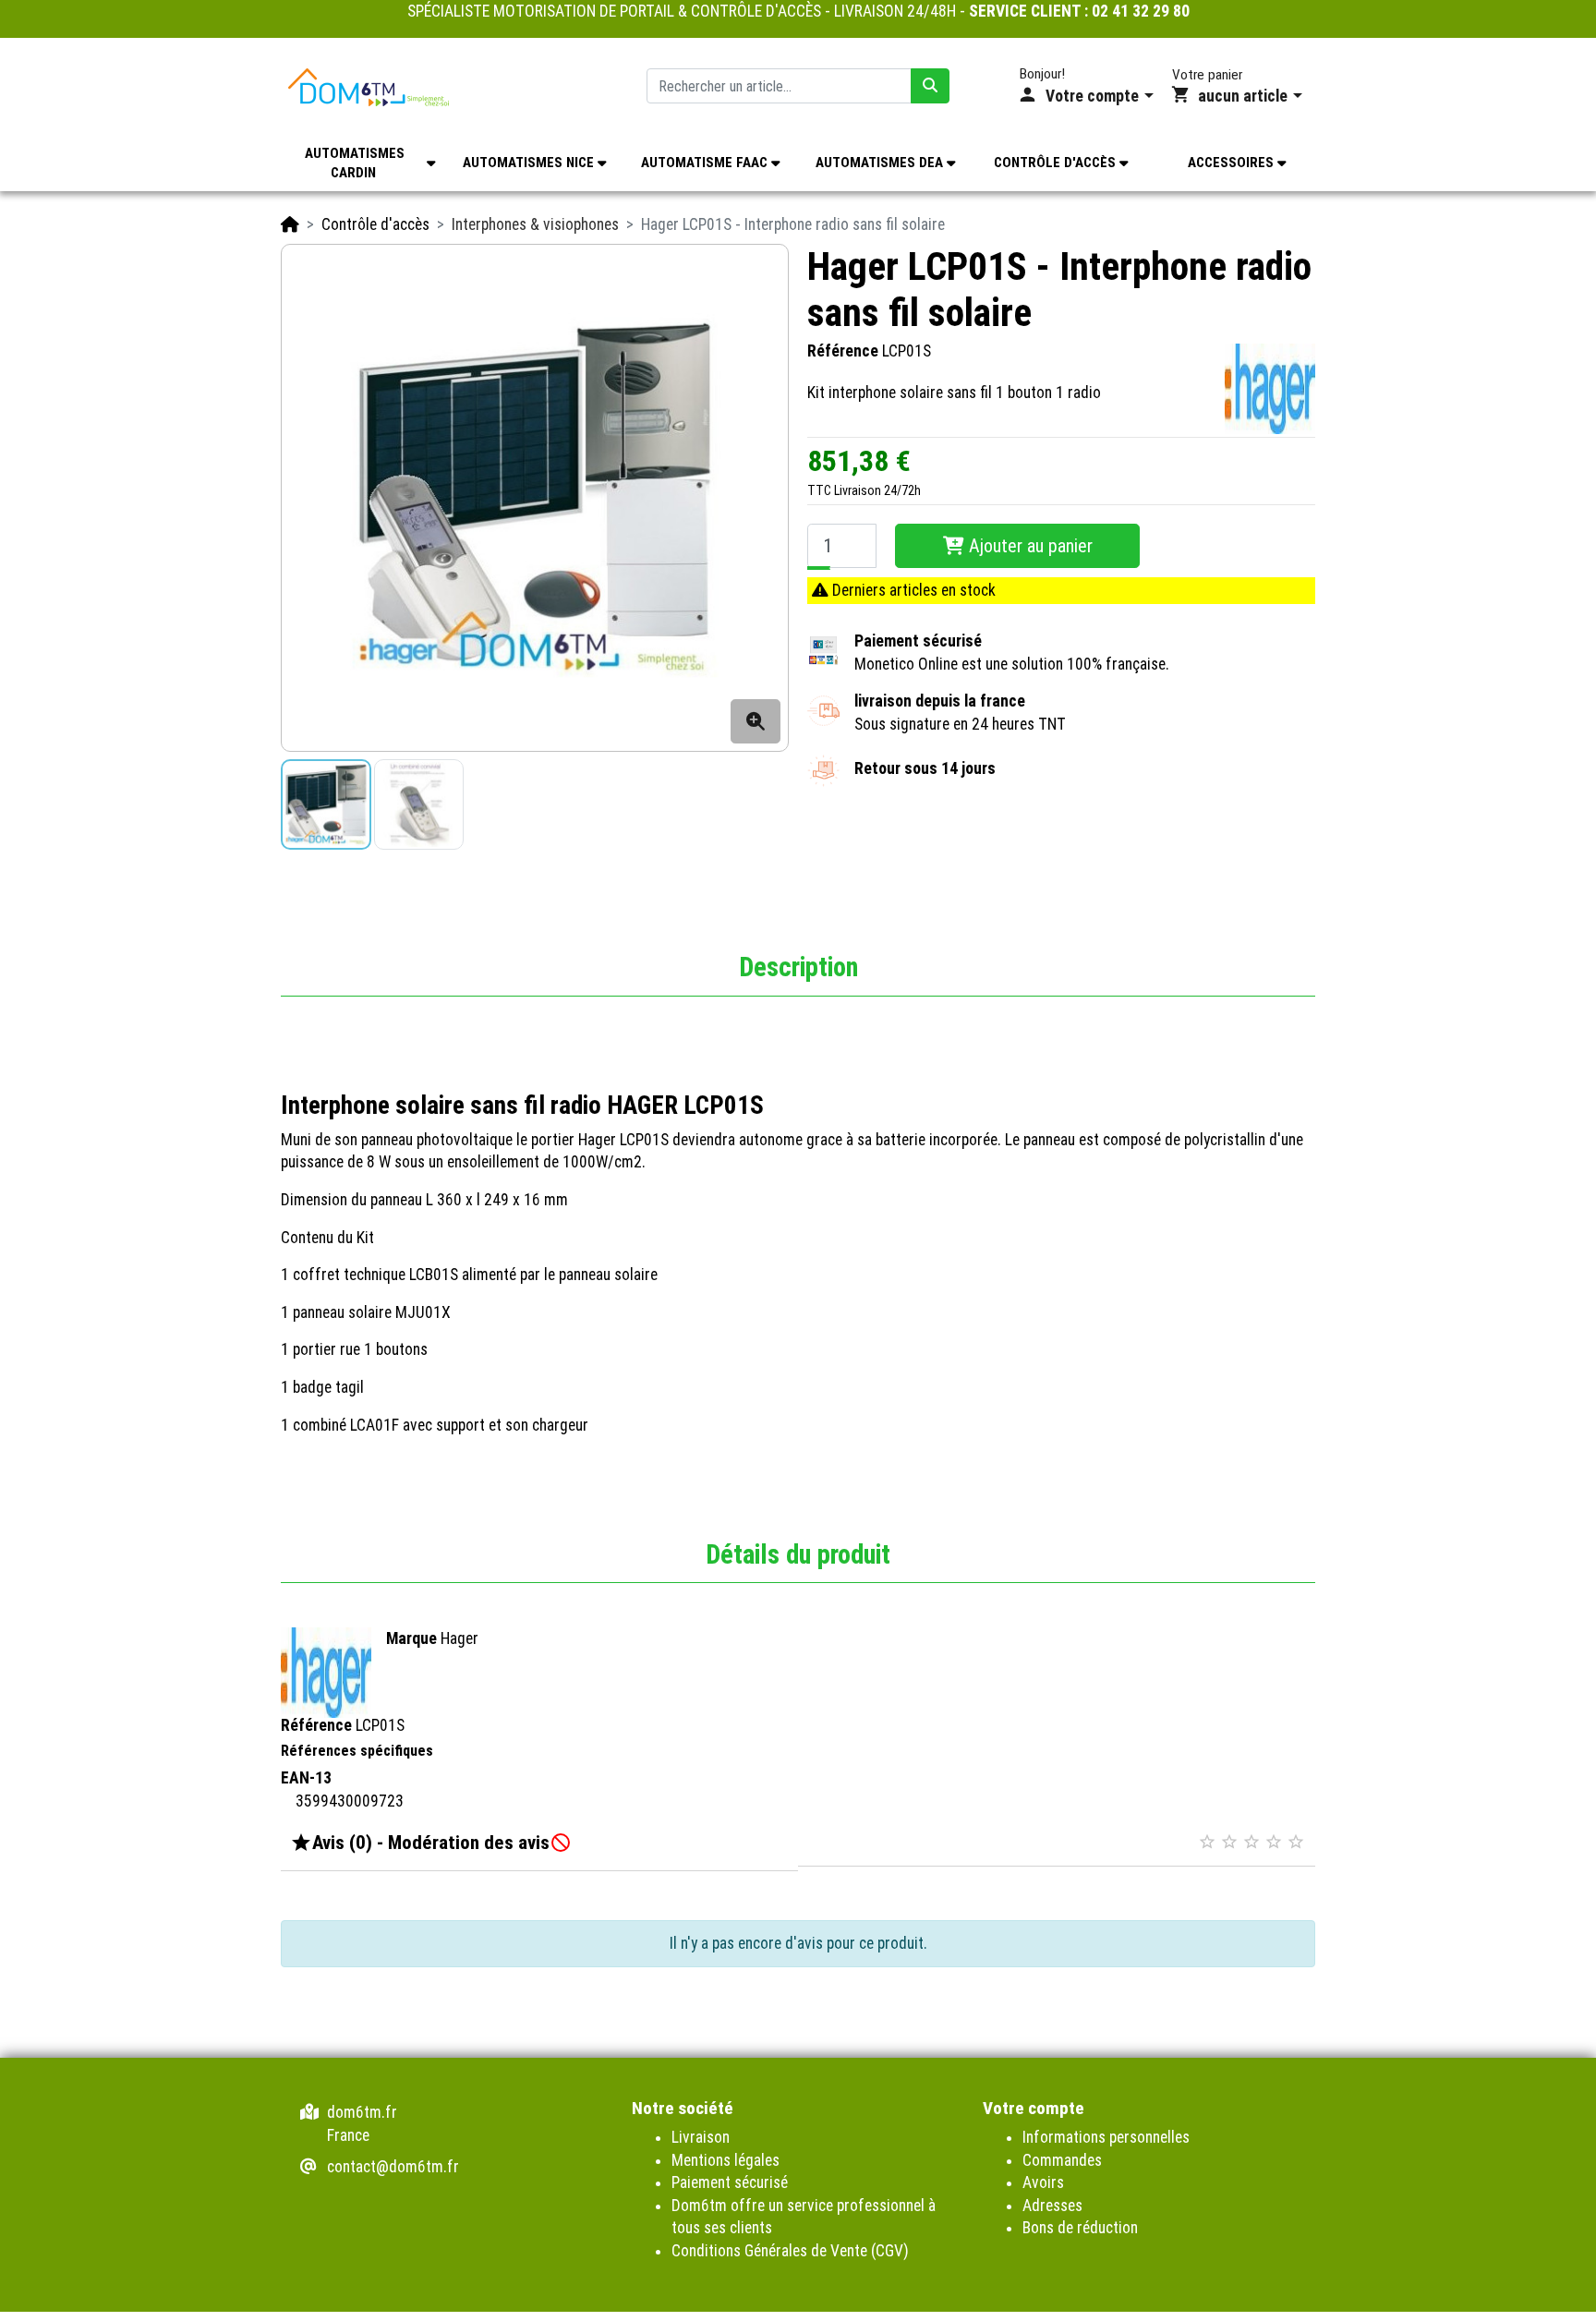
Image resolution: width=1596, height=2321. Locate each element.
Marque (411, 1638)
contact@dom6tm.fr (393, 2167)
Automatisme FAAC (706, 163)
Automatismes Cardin (355, 163)
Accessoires (1233, 163)
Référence (843, 352)
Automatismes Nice (530, 163)
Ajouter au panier (1028, 546)
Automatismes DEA (881, 163)
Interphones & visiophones (535, 224)
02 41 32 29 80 (1141, 11)
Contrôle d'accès (1057, 163)
